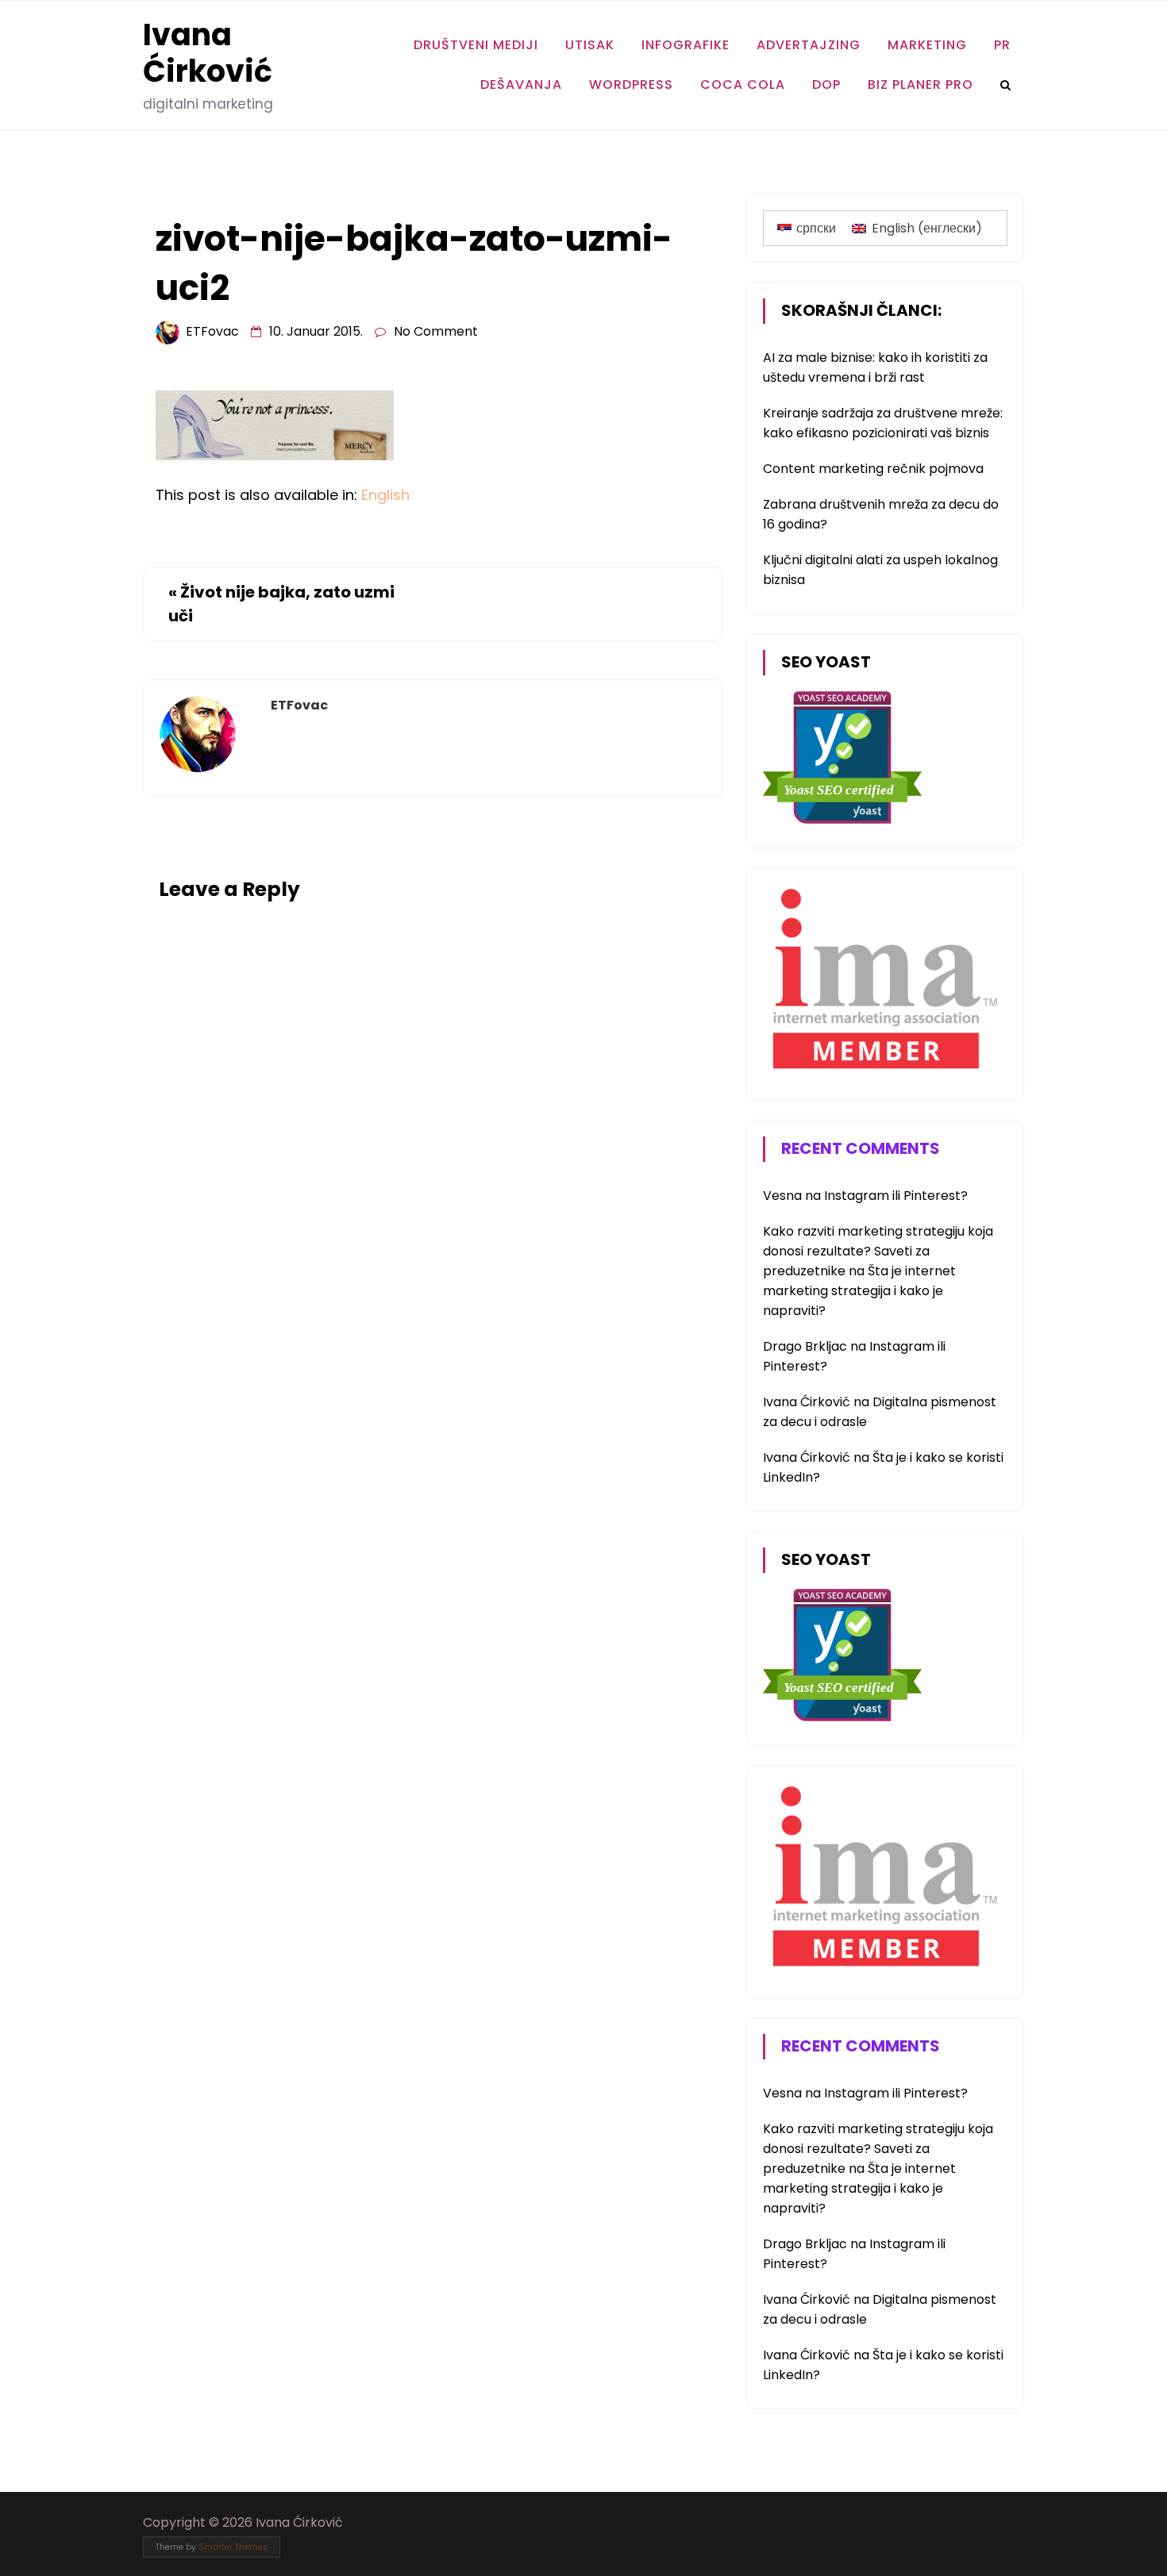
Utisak (590, 45)
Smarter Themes (233, 2547)
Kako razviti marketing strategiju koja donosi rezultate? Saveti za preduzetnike (878, 1251)
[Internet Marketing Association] (882, 1072)
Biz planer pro (921, 85)
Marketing (927, 45)
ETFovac (212, 331)
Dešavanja (521, 85)
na (793, 1196)
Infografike (686, 45)
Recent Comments (861, 1148)
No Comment (436, 331)
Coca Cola (743, 85)
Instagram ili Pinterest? (896, 1196)
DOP (826, 85)
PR (1002, 45)
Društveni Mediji (476, 45)
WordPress (631, 85)
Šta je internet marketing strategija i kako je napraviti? (859, 1291)
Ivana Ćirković (208, 53)
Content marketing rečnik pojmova (873, 469)
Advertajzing (809, 45)
